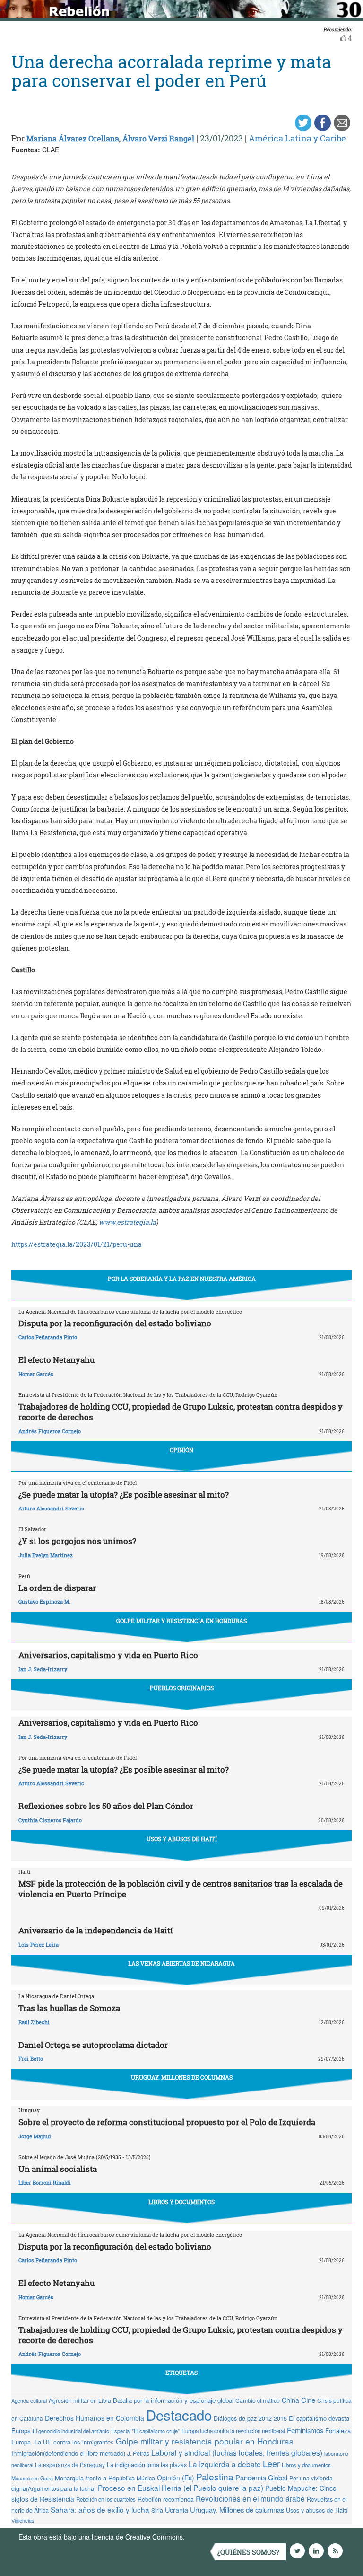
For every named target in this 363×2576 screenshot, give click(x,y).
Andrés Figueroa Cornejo (50, 1431)
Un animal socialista (58, 2169)
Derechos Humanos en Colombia (95, 2418)
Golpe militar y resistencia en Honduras (181, 1621)
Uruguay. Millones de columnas (237, 2510)
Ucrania (177, 2510)
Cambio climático (258, 2400)
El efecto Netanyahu (56, 1360)
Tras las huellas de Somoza (69, 2008)
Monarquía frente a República (95, 2478)
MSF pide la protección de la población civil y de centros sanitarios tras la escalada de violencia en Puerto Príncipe (181, 1889)
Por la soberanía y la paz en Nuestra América (182, 1279)
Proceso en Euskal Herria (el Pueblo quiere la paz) (181, 2488)
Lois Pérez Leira (39, 1945)
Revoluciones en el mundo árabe (250, 2498)
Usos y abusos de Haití (317, 2510)
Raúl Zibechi (34, 2022)
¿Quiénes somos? (248, 2552)
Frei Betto (31, 2059)
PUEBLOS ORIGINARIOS (182, 1688)
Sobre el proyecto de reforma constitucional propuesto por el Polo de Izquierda (167, 2122)
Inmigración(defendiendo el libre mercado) (68, 2453)
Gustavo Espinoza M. (44, 1601)
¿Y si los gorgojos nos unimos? (77, 1541)
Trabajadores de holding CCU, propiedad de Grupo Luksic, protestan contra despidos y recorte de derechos (181, 1412)
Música (146, 2478)
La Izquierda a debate (225, 2464)
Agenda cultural (29, 2400)
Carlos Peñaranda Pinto (48, 1337)
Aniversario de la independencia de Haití (96, 1930)
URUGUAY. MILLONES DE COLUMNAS (182, 2077)
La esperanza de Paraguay (70, 2465)
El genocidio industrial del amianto (71, 2431)
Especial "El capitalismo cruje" (145, 2431)
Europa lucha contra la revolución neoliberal (233, 2431)
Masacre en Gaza (32, 2478)
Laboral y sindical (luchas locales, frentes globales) (237, 2452)
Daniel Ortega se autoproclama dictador (93, 2045)
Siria (157, 2510)
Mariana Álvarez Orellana (73, 138)
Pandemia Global (261, 2477)
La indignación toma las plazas (147, 2465)
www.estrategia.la (127, 1222)
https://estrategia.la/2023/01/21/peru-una (77, 1244)
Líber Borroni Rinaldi (45, 2183)
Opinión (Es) (176, 2478)
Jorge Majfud (35, 2136)
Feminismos (305, 2430)
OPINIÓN (181, 1450)
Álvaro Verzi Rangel (158, 138)
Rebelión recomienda (166, 2499)
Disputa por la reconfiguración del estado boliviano (115, 1323)
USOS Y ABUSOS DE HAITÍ (182, 1839)
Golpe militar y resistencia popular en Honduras (205, 2441)
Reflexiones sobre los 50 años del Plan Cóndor (106, 1806)
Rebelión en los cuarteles (106, 2499)
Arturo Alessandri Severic (51, 1508)
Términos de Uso (212, 2537)
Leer (271, 2463)
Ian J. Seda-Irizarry (43, 1669)
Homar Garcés (36, 1374)
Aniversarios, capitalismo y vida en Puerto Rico (108, 1655)
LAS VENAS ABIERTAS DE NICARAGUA (181, 1963)
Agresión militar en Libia (80, 2400)
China (290, 2400)
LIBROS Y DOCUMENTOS (181, 2202)
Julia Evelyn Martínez (46, 1555)
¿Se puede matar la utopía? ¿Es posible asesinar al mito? (124, 1495)
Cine (308, 2400)
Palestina (215, 2476)
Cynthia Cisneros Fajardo (50, 1820)
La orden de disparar (57, 1588)
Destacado (179, 2415)
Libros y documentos (306, 2465)
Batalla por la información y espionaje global (173, 2400)
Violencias (23, 2520)
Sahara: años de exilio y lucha (100, 2509)
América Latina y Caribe (297, 138)
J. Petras (138, 2453)
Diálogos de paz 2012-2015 (250, 2418)
